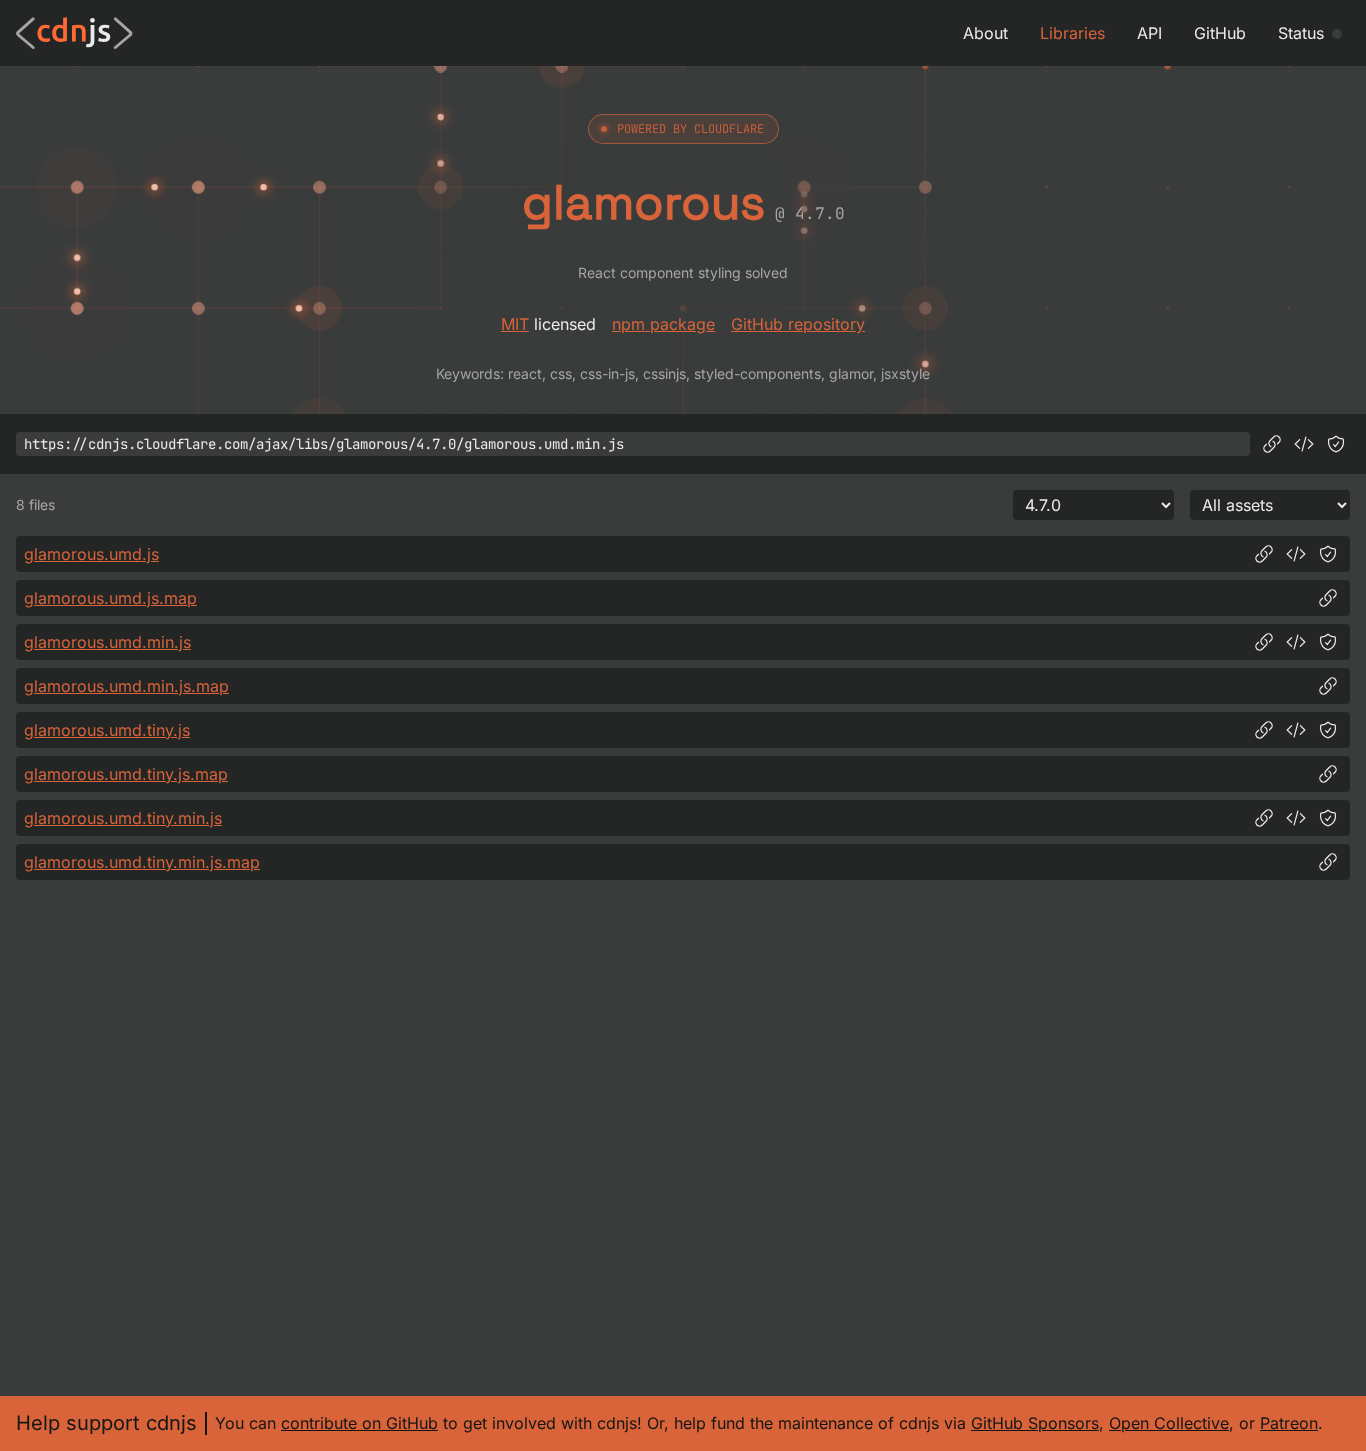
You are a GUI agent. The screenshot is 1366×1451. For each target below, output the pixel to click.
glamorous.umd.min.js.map (126, 686)
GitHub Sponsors (1035, 1423)
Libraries (1072, 33)
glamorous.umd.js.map (110, 598)
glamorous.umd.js (91, 554)
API (1149, 33)
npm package (663, 324)
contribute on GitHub (359, 1423)
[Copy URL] (1272, 444)
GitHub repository (798, 324)
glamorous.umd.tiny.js (107, 730)
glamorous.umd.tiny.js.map (126, 774)
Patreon (1289, 1423)
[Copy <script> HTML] (1304, 444)
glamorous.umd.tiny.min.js (123, 818)
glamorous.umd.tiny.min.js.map (142, 862)
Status (1301, 33)
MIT (515, 324)
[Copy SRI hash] (1336, 444)
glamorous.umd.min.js (107, 642)
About (985, 33)
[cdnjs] (74, 33)
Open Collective (1169, 1423)
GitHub (1220, 33)
